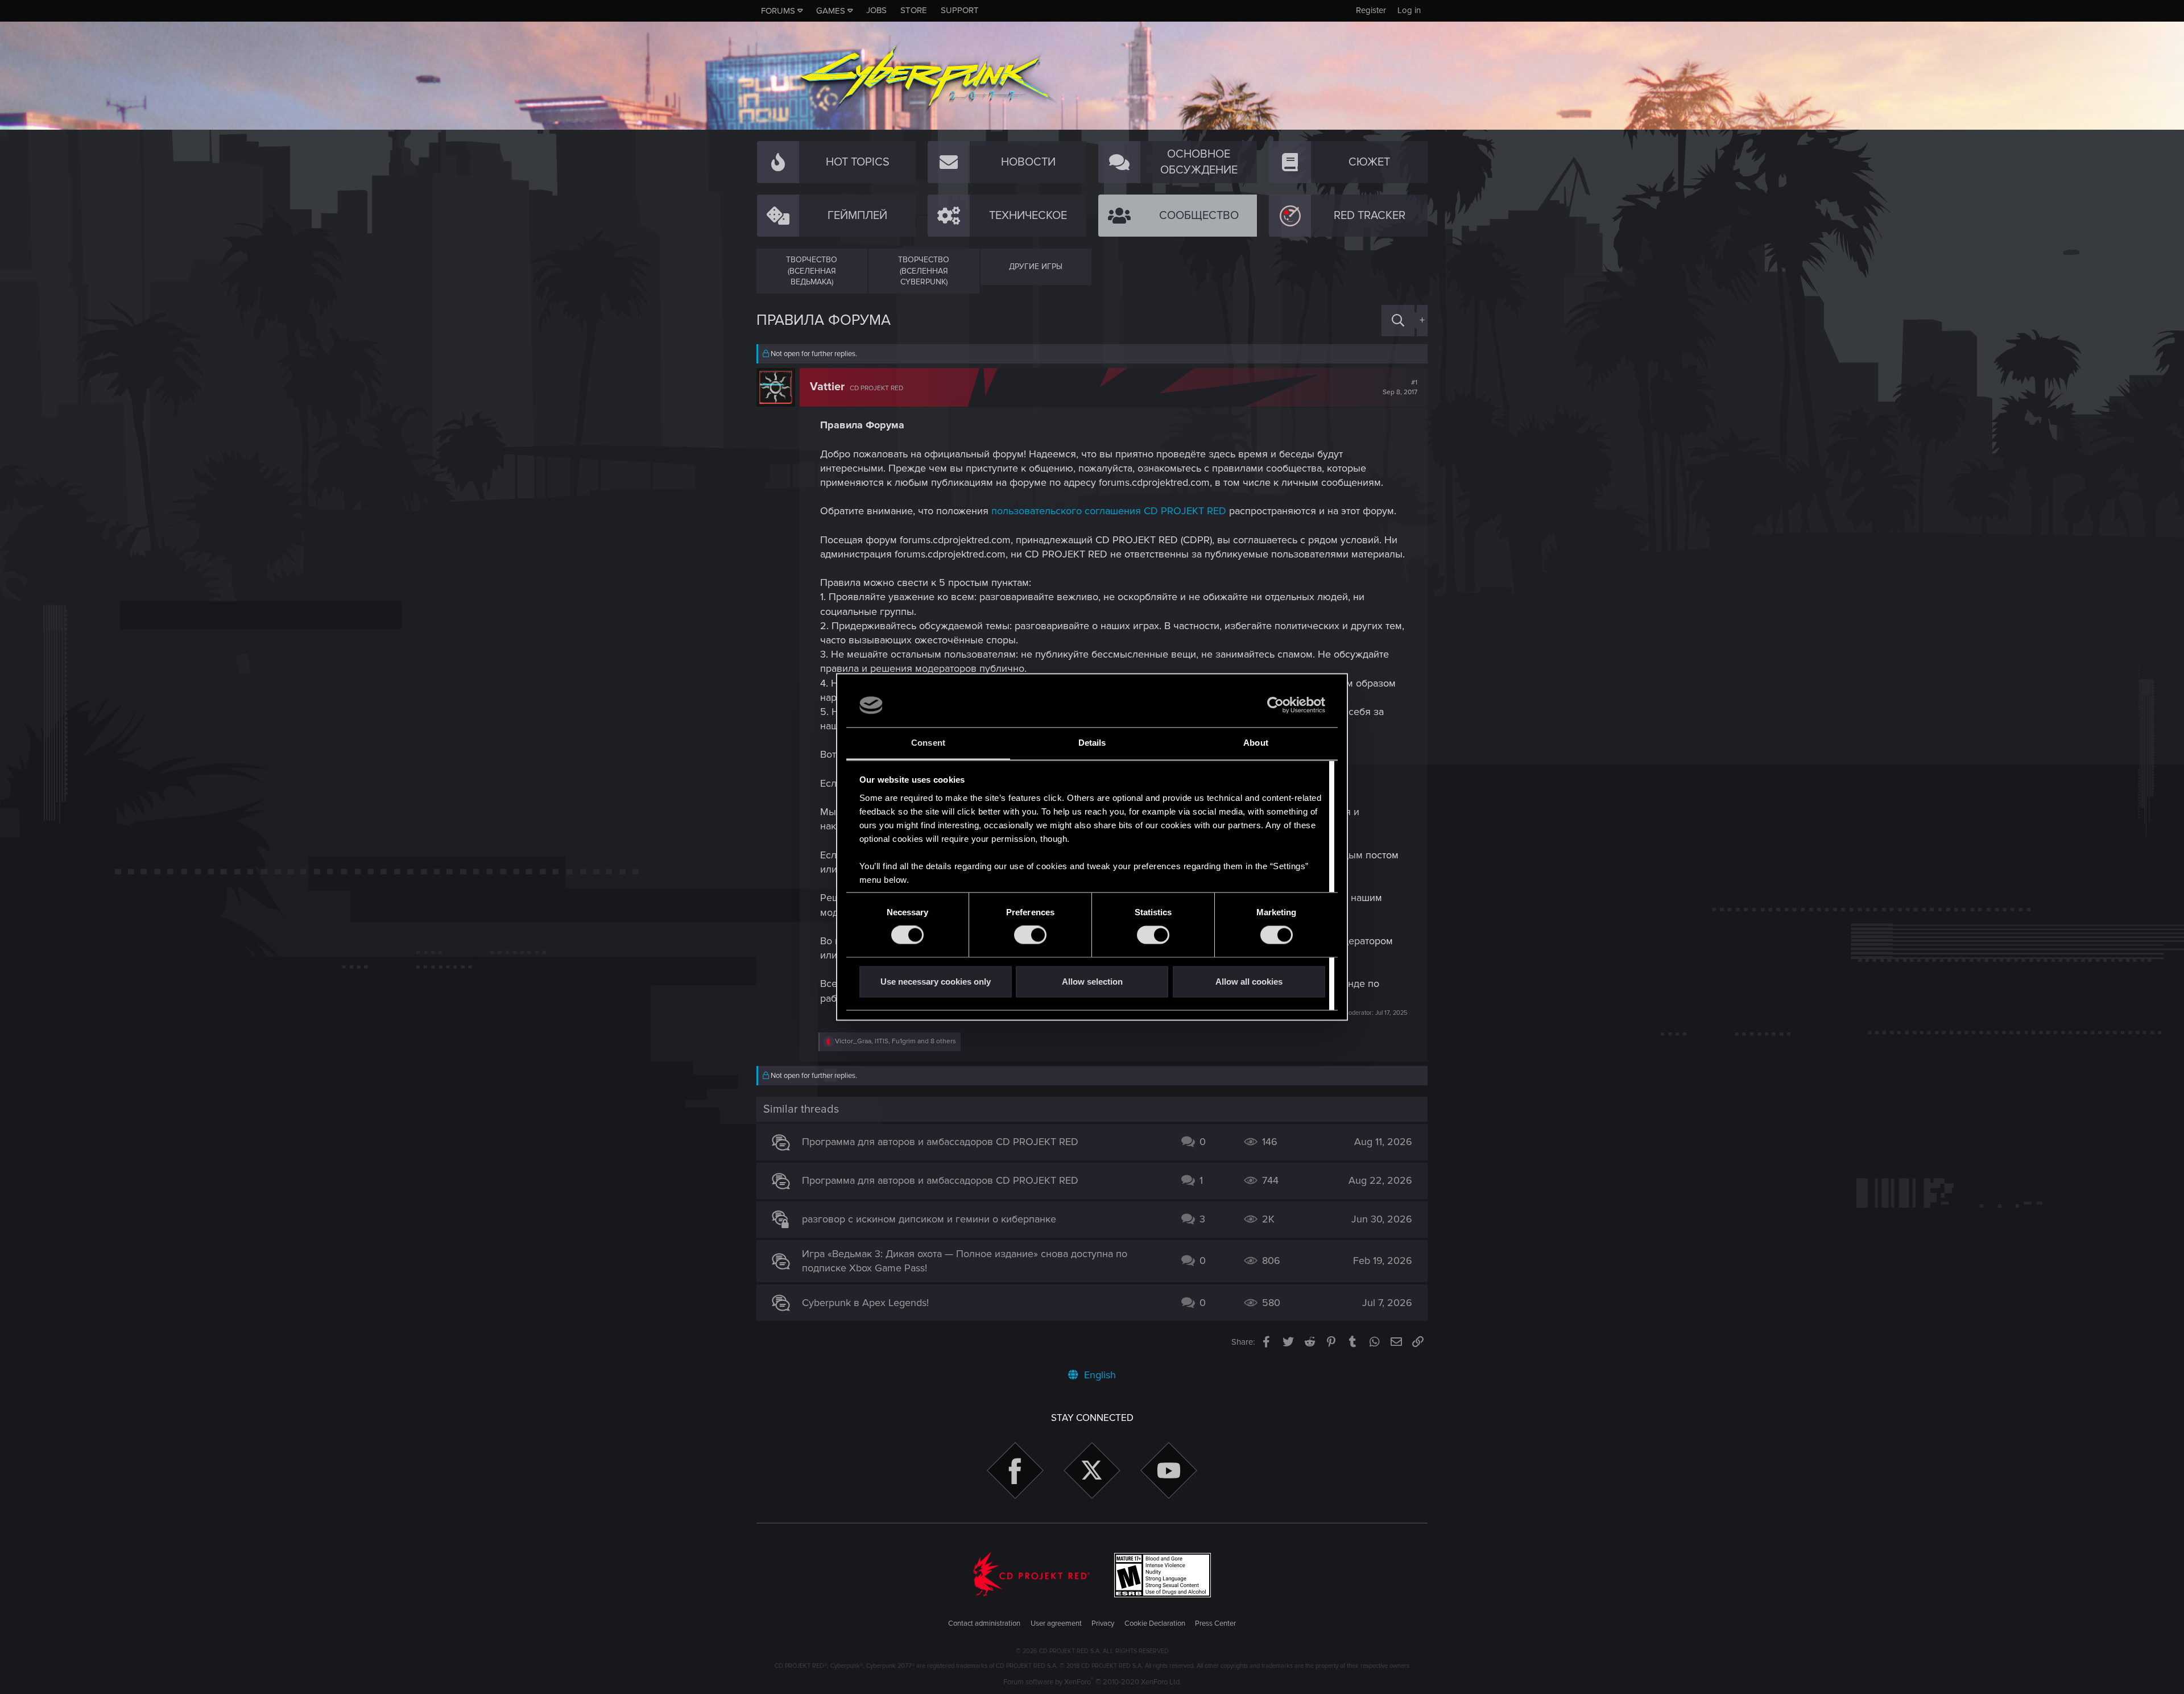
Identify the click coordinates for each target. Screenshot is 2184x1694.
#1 (1400, 387)
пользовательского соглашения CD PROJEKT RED (1109, 511)
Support (960, 10)
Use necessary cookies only (936, 982)
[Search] (1398, 321)
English (1099, 1375)
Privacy (1103, 1623)
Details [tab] (1092, 743)
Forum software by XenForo (1092, 1682)
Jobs (876, 10)
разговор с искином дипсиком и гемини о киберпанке (929, 1219)
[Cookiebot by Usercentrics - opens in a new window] (1275, 705)
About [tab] (1256, 743)
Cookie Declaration (1155, 1623)
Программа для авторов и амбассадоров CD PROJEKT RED (940, 1142)
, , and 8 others (895, 1041)
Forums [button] (778, 11)
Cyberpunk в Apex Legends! (865, 1303)
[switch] (1030, 935)
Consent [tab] (928, 743)
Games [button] (831, 11)
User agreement (1056, 1623)
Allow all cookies (1249, 982)
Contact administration (984, 1623)
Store (914, 10)
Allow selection (1092, 982)
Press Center (1215, 1623)
